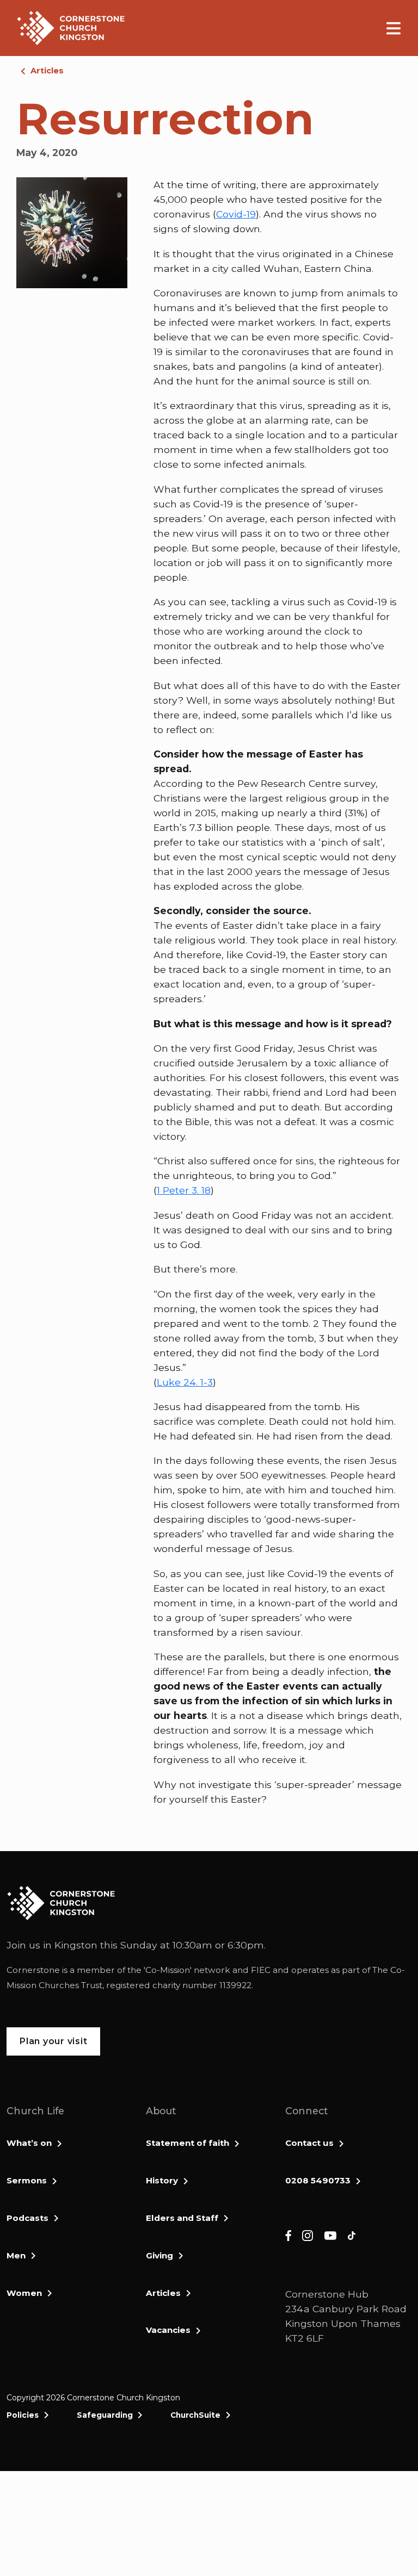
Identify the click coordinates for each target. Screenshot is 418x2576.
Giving (159, 2255)
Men (16, 2255)
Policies (23, 2415)
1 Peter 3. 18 (184, 1190)
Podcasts (27, 2218)
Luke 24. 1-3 (185, 1382)
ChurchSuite (195, 2415)
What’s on (29, 2143)
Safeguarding (105, 2415)
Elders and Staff (182, 2218)
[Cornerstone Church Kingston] (71, 28)
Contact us (309, 2143)
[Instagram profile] (308, 2235)
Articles (47, 71)
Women (24, 2293)
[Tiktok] (352, 2235)
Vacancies (168, 2330)
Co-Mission (168, 1970)
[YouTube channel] (330, 2235)
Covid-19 (236, 214)
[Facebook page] (288, 2235)
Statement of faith (188, 2143)
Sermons (27, 2180)
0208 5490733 (318, 2180)
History (162, 2180)
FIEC (261, 1970)
